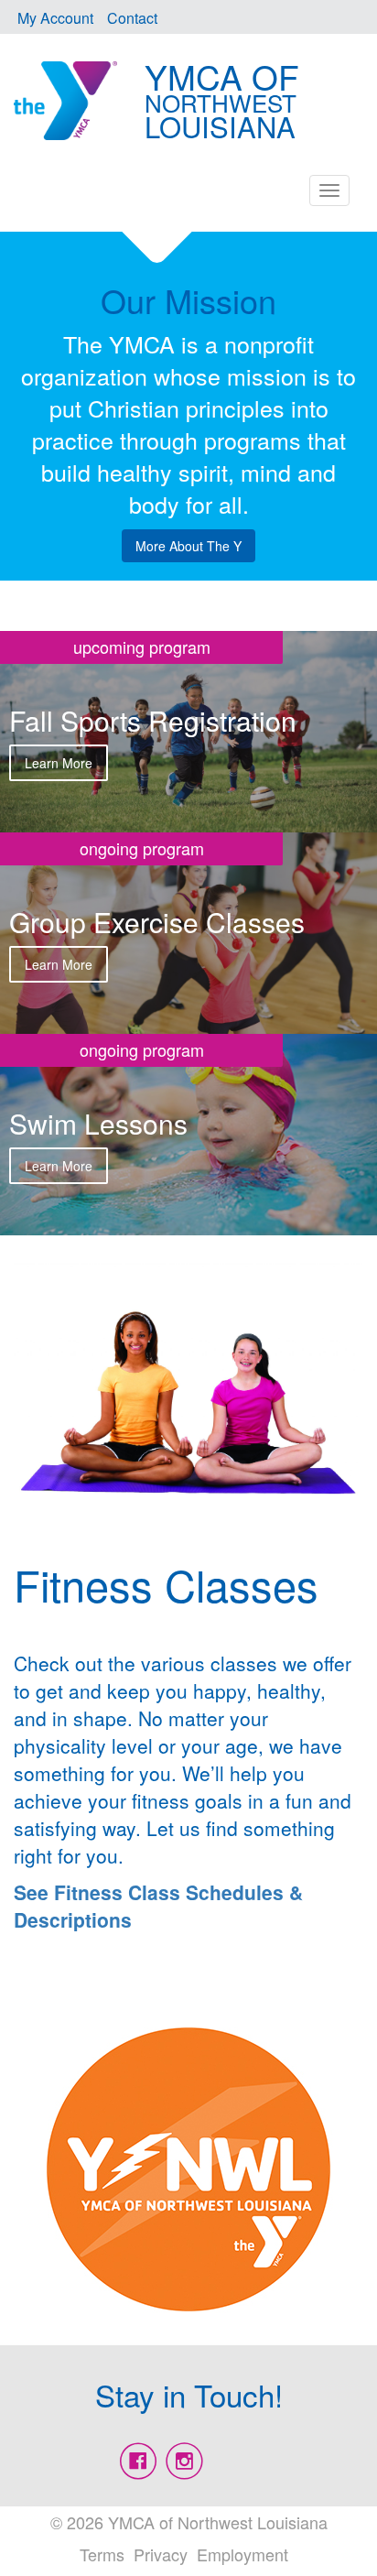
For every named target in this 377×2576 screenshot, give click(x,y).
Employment (242, 2554)
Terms (102, 2554)
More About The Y (188, 546)
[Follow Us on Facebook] (138, 2461)
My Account (55, 18)
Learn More (59, 763)
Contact (132, 18)
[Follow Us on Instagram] (184, 2461)
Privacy (161, 2554)
